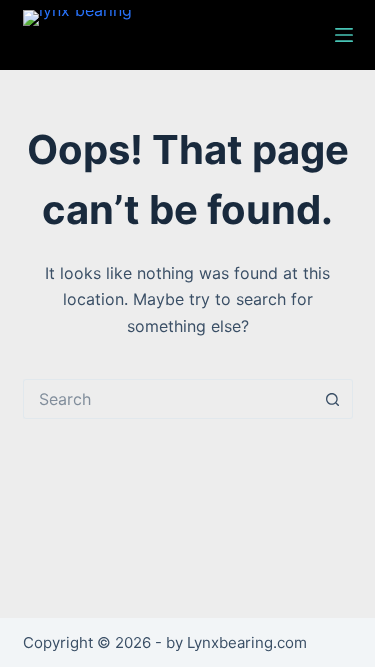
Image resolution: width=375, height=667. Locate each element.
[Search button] (333, 399)
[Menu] (344, 35)
